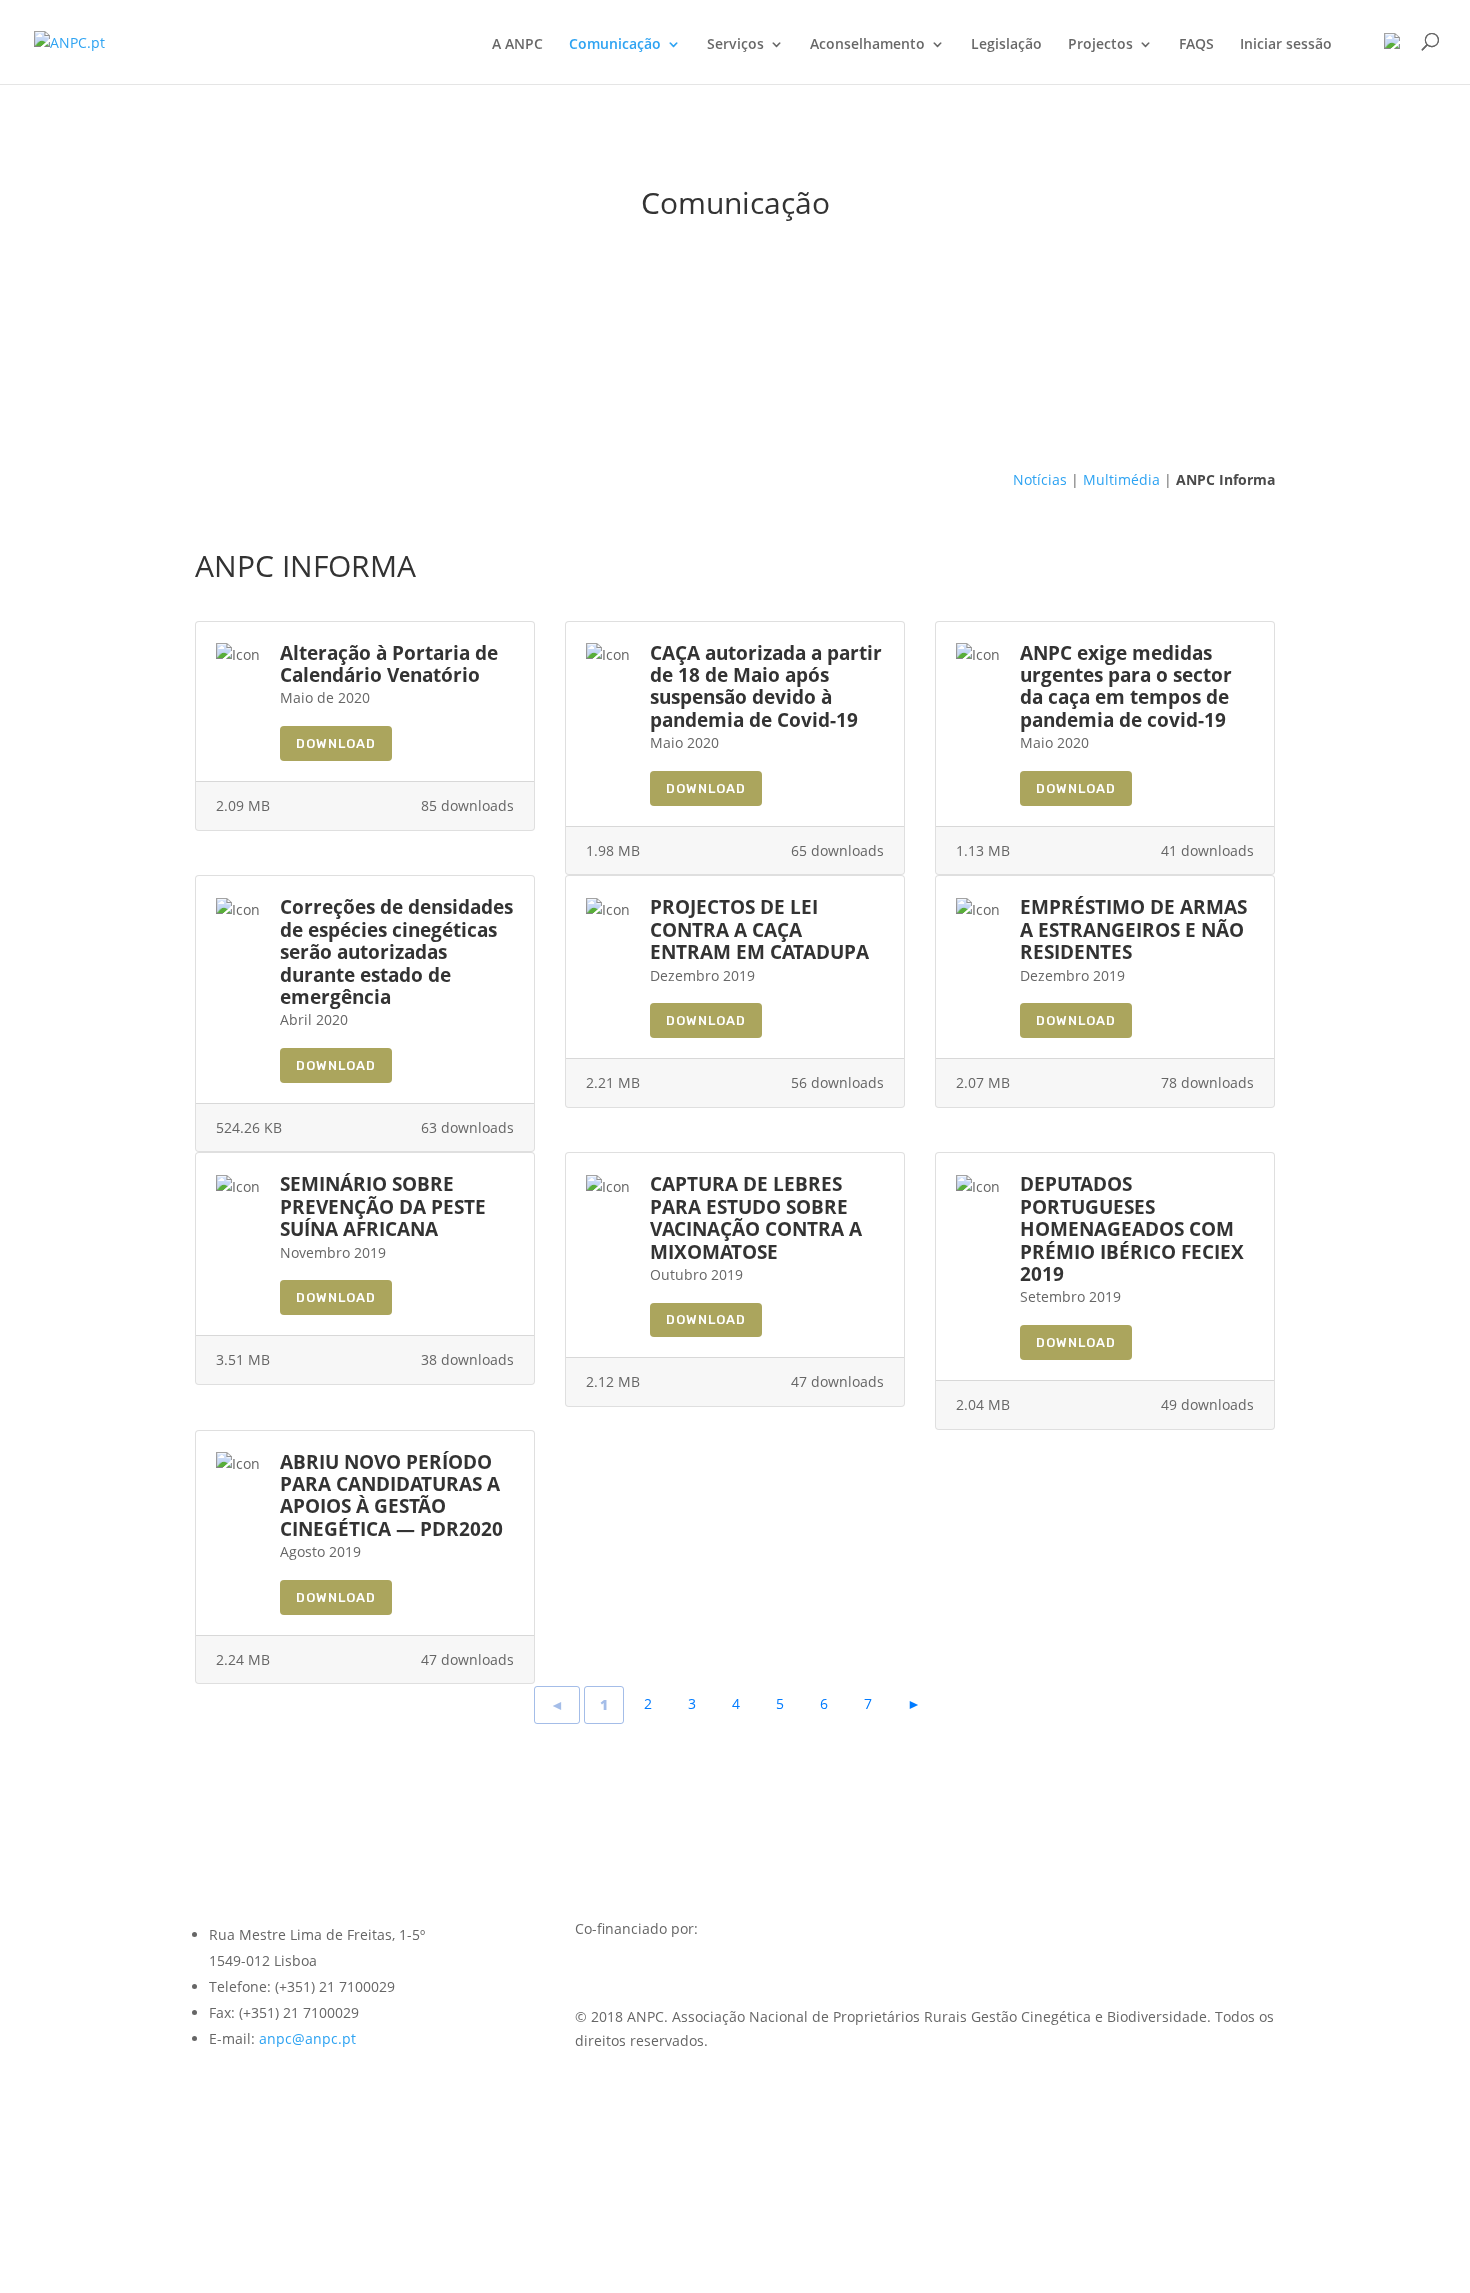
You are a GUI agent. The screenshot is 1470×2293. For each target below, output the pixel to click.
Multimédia (1121, 479)
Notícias (1040, 479)
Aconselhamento (867, 45)
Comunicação (615, 45)
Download (336, 743)
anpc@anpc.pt (307, 2038)
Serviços (735, 45)
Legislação (1006, 45)
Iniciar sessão (1286, 45)
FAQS (1196, 45)
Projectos (1100, 45)
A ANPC (517, 45)
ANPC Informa (1225, 479)
